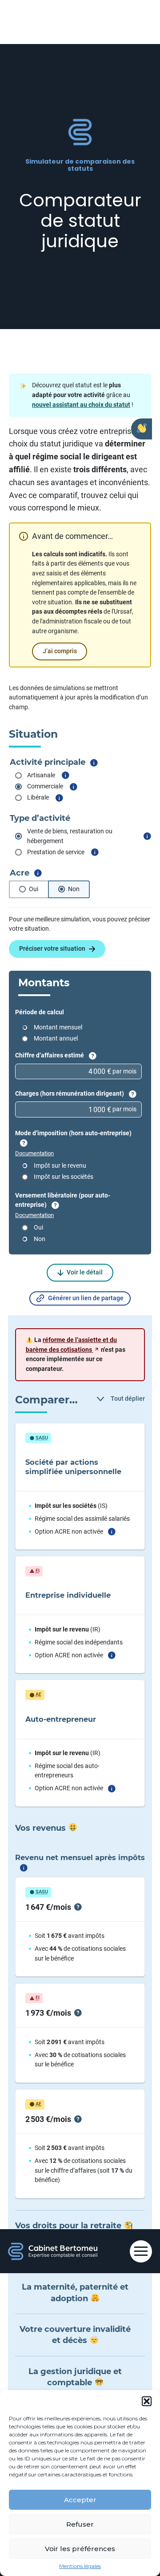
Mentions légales (80, 2566)
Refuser (80, 2524)
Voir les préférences (80, 2549)
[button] (147, 2401)
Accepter (80, 2500)
